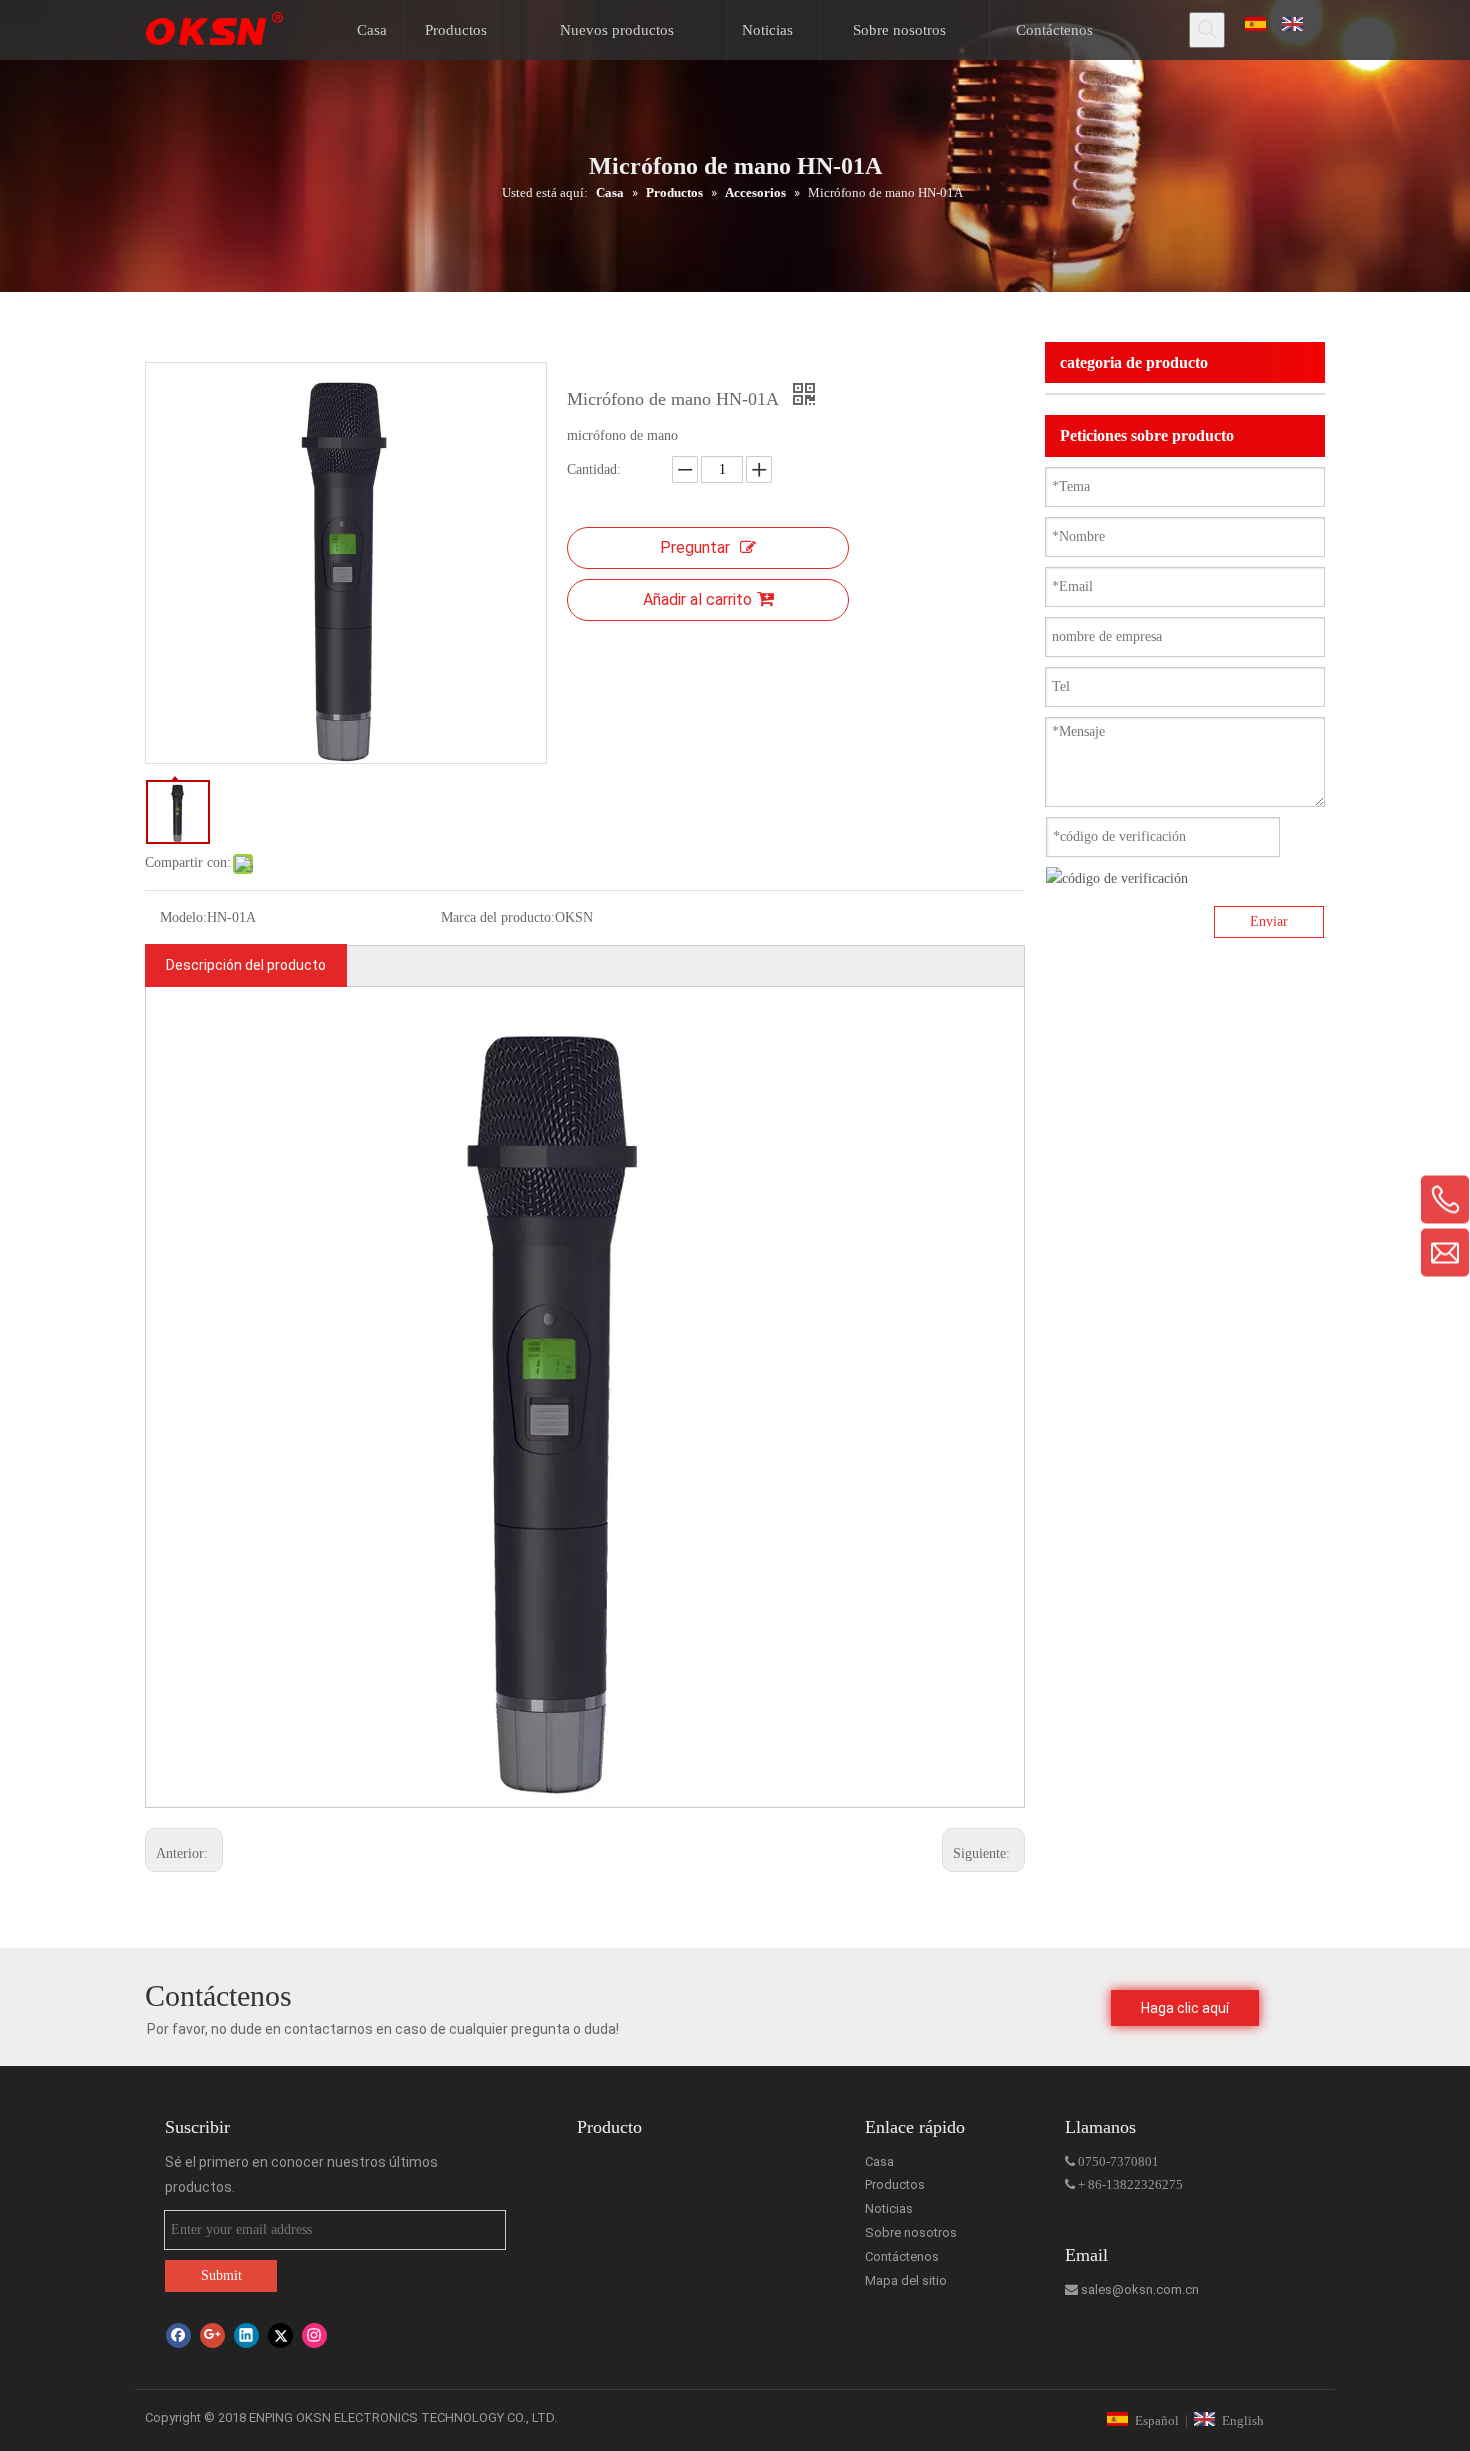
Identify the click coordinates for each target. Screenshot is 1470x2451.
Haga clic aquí (1185, 2008)
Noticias (889, 2208)
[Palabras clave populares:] (1207, 30)
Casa (879, 2161)
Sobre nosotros (911, 2232)
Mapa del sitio (906, 2280)
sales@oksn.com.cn (1132, 2289)
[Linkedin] (246, 2335)
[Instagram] (314, 2335)
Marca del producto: (498, 917)
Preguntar (695, 547)
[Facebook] (178, 2335)
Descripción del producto (246, 965)
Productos (895, 2184)
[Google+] (212, 2335)
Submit (221, 2275)
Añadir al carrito (697, 599)
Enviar (1269, 921)
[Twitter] (280, 2335)
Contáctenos (902, 2256)
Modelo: (183, 917)
